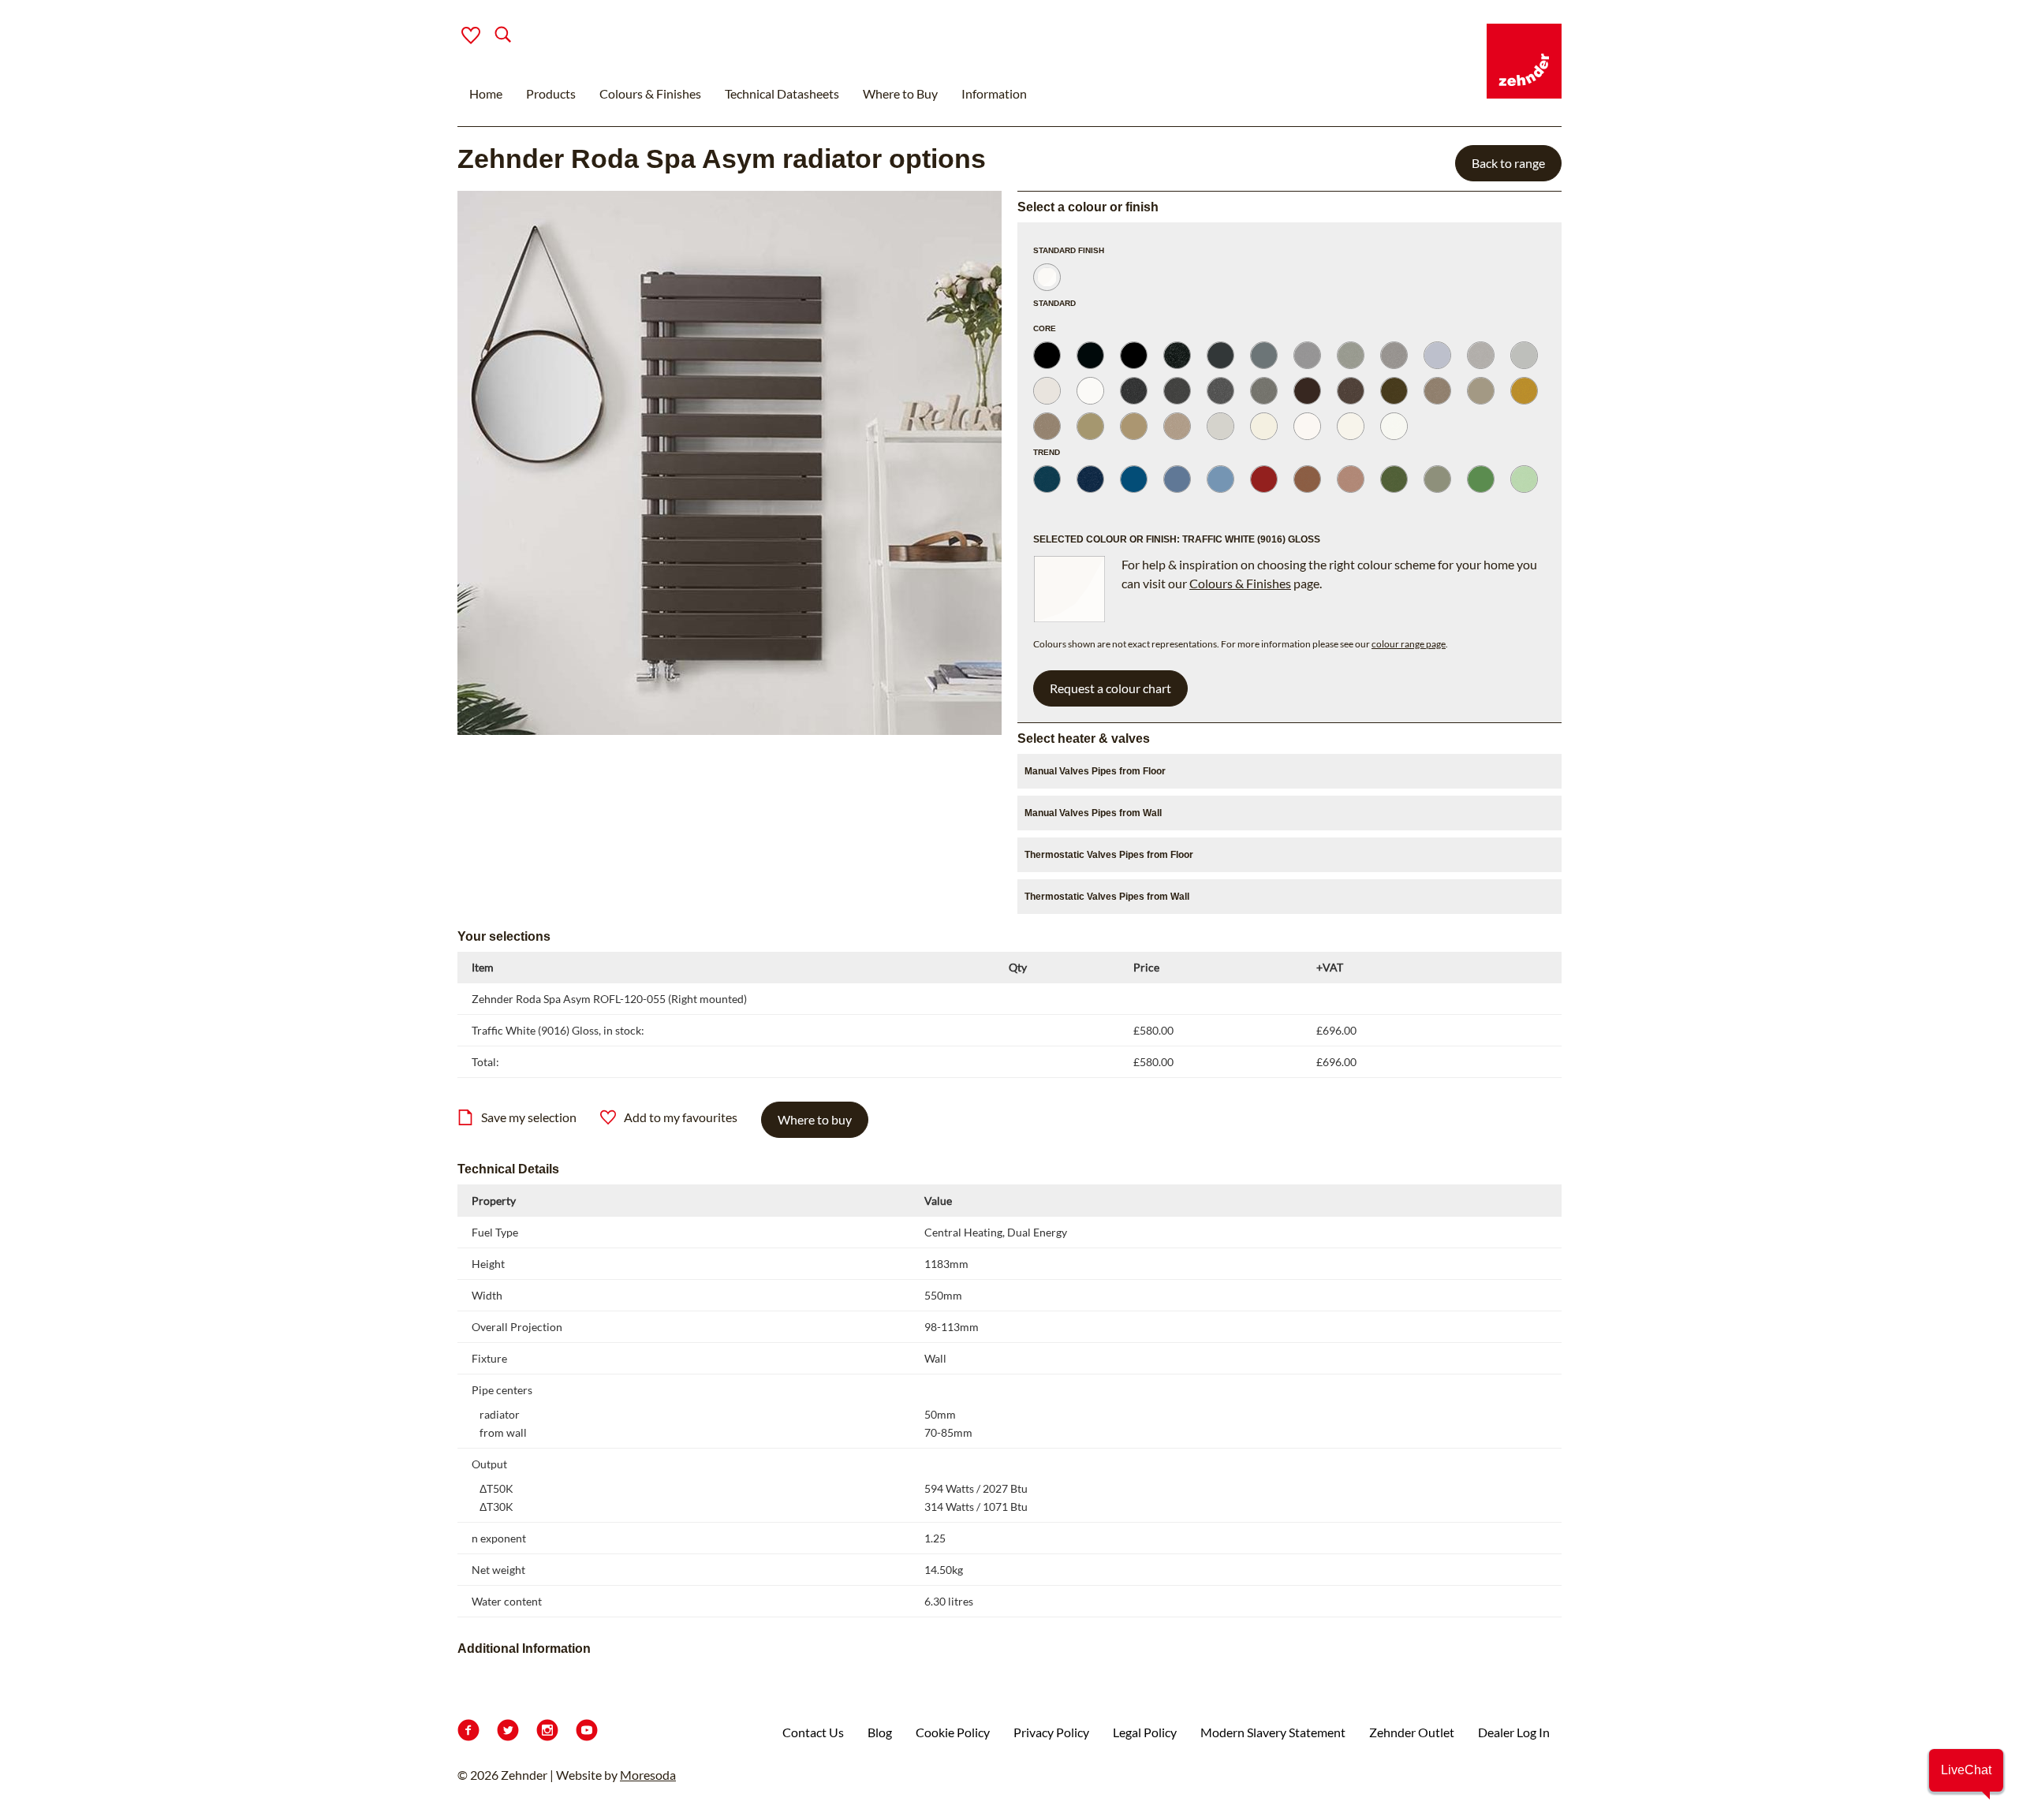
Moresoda (648, 1775)
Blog (880, 1732)
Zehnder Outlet (1412, 1732)
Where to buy (815, 1119)
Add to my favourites (681, 1117)
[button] (1966, 1770)
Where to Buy (900, 93)
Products (551, 93)
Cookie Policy (953, 1732)
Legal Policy (1145, 1732)
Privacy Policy (1051, 1732)
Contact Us (813, 1732)
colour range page (1409, 644)
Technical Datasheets (782, 93)
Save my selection (529, 1117)
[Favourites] (471, 35)
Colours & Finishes (650, 93)
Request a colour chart (1110, 688)
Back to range (1508, 163)
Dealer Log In (1514, 1732)
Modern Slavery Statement (1273, 1732)
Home (486, 93)
